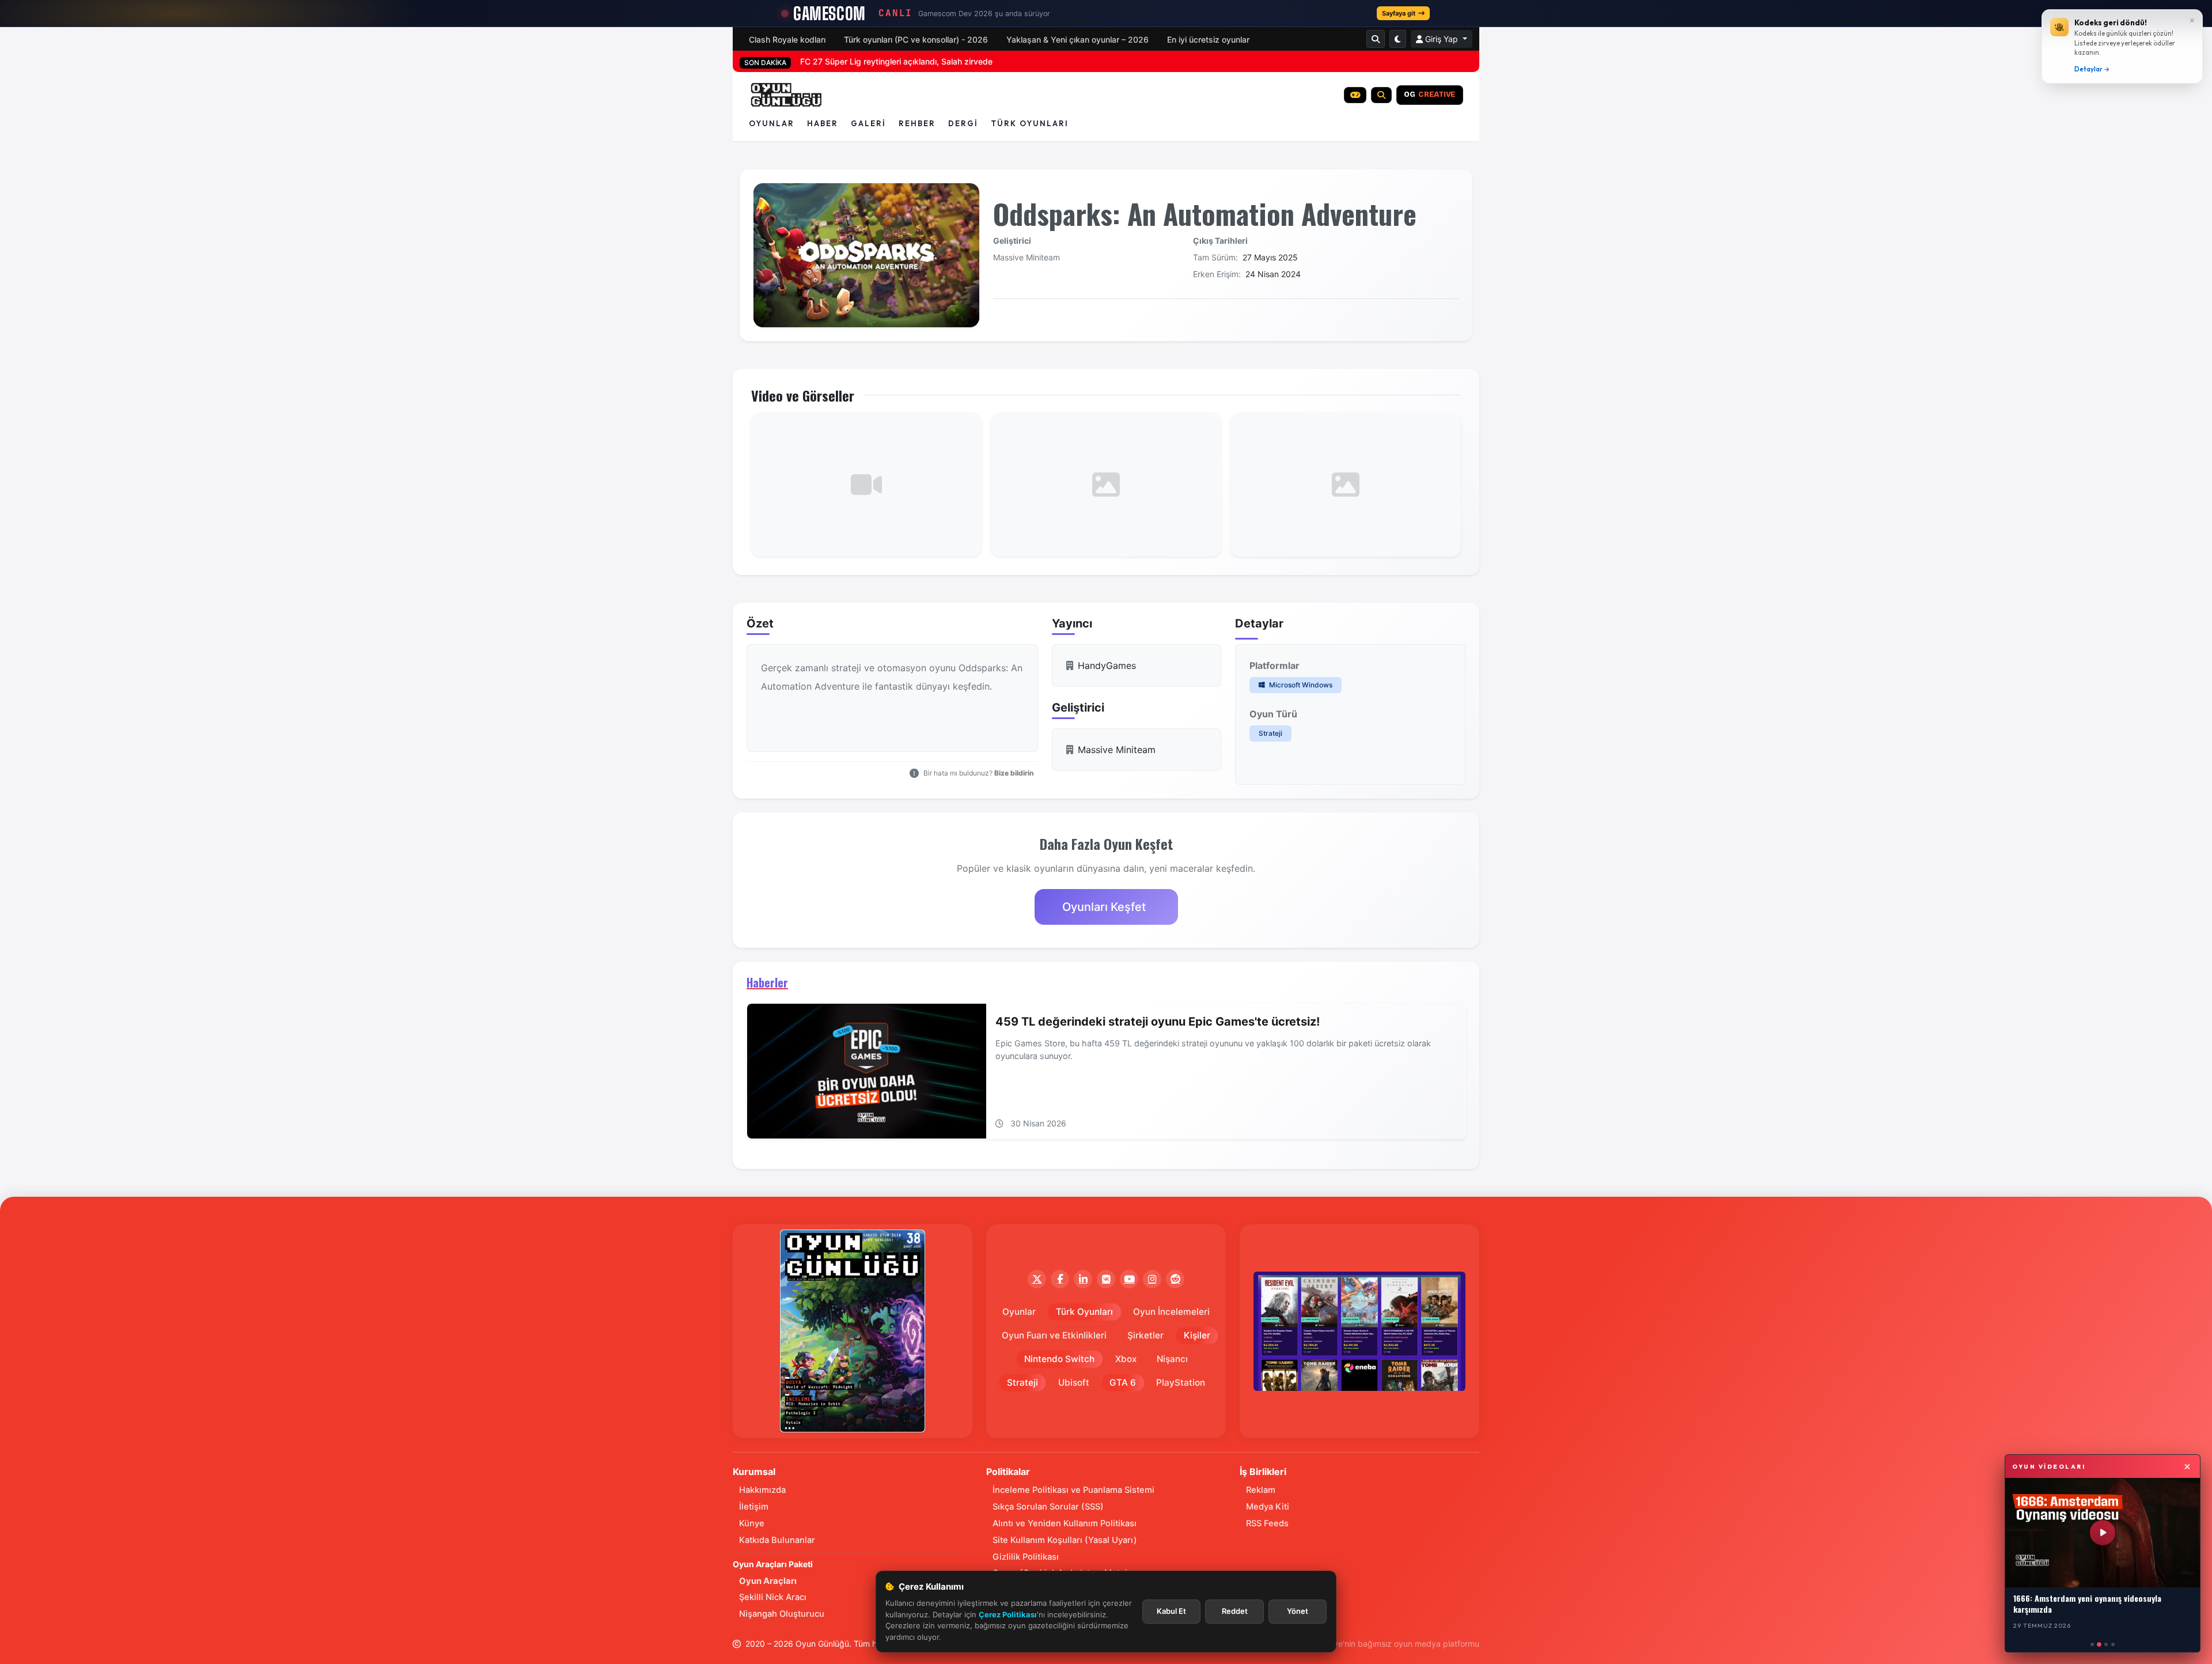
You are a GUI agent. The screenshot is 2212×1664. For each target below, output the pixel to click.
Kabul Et (1171, 1611)
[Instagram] (1152, 1279)
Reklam (1261, 1490)
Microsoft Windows (1300, 685)
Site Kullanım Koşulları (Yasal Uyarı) (1065, 1540)
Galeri (868, 123)
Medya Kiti (1268, 1507)
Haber (823, 123)
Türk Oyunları (1084, 1312)
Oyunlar (772, 123)
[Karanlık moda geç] (1398, 39)
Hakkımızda (762, 1490)
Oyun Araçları (768, 1581)
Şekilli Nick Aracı (773, 1597)
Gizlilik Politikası (1026, 1557)
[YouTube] (1129, 1279)
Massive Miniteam (1027, 257)
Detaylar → (2092, 69)
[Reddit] (1175, 1279)
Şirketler (1145, 1335)
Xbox (1126, 1359)
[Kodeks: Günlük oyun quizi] (1355, 95)
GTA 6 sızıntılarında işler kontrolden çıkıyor (880, 61)
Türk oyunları (1030, 123)
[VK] (1106, 1279)
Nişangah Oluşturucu (782, 1614)
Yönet (1298, 1611)
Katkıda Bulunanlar (777, 1540)
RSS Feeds (1267, 1523)
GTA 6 (1123, 1383)
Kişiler (1197, 1335)
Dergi (963, 123)
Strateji (1270, 733)
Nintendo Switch (1059, 1359)
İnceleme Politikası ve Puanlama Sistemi (1073, 1490)
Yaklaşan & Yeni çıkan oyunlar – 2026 (1077, 39)
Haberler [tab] (767, 982)
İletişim (754, 1507)
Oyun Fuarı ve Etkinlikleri (1054, 1335)
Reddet (1235, 1611)
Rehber (917, 123)
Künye (752, 1523)
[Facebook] (1060, 1279)
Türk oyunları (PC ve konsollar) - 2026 (916, 39)
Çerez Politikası (1008, 1614)
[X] (1037, 1279)
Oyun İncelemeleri (1171, 1312)
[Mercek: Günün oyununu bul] (1381, 95)
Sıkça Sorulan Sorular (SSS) (1048, 1507)
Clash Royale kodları (787, 39)
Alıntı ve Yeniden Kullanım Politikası (1065, 1523)
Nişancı (1172, 1359)
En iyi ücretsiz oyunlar (1208, 39)
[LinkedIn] (1083, 1279)
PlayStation (1181, 1383)
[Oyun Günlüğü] (787, 95)
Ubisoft (1074, 1383)
